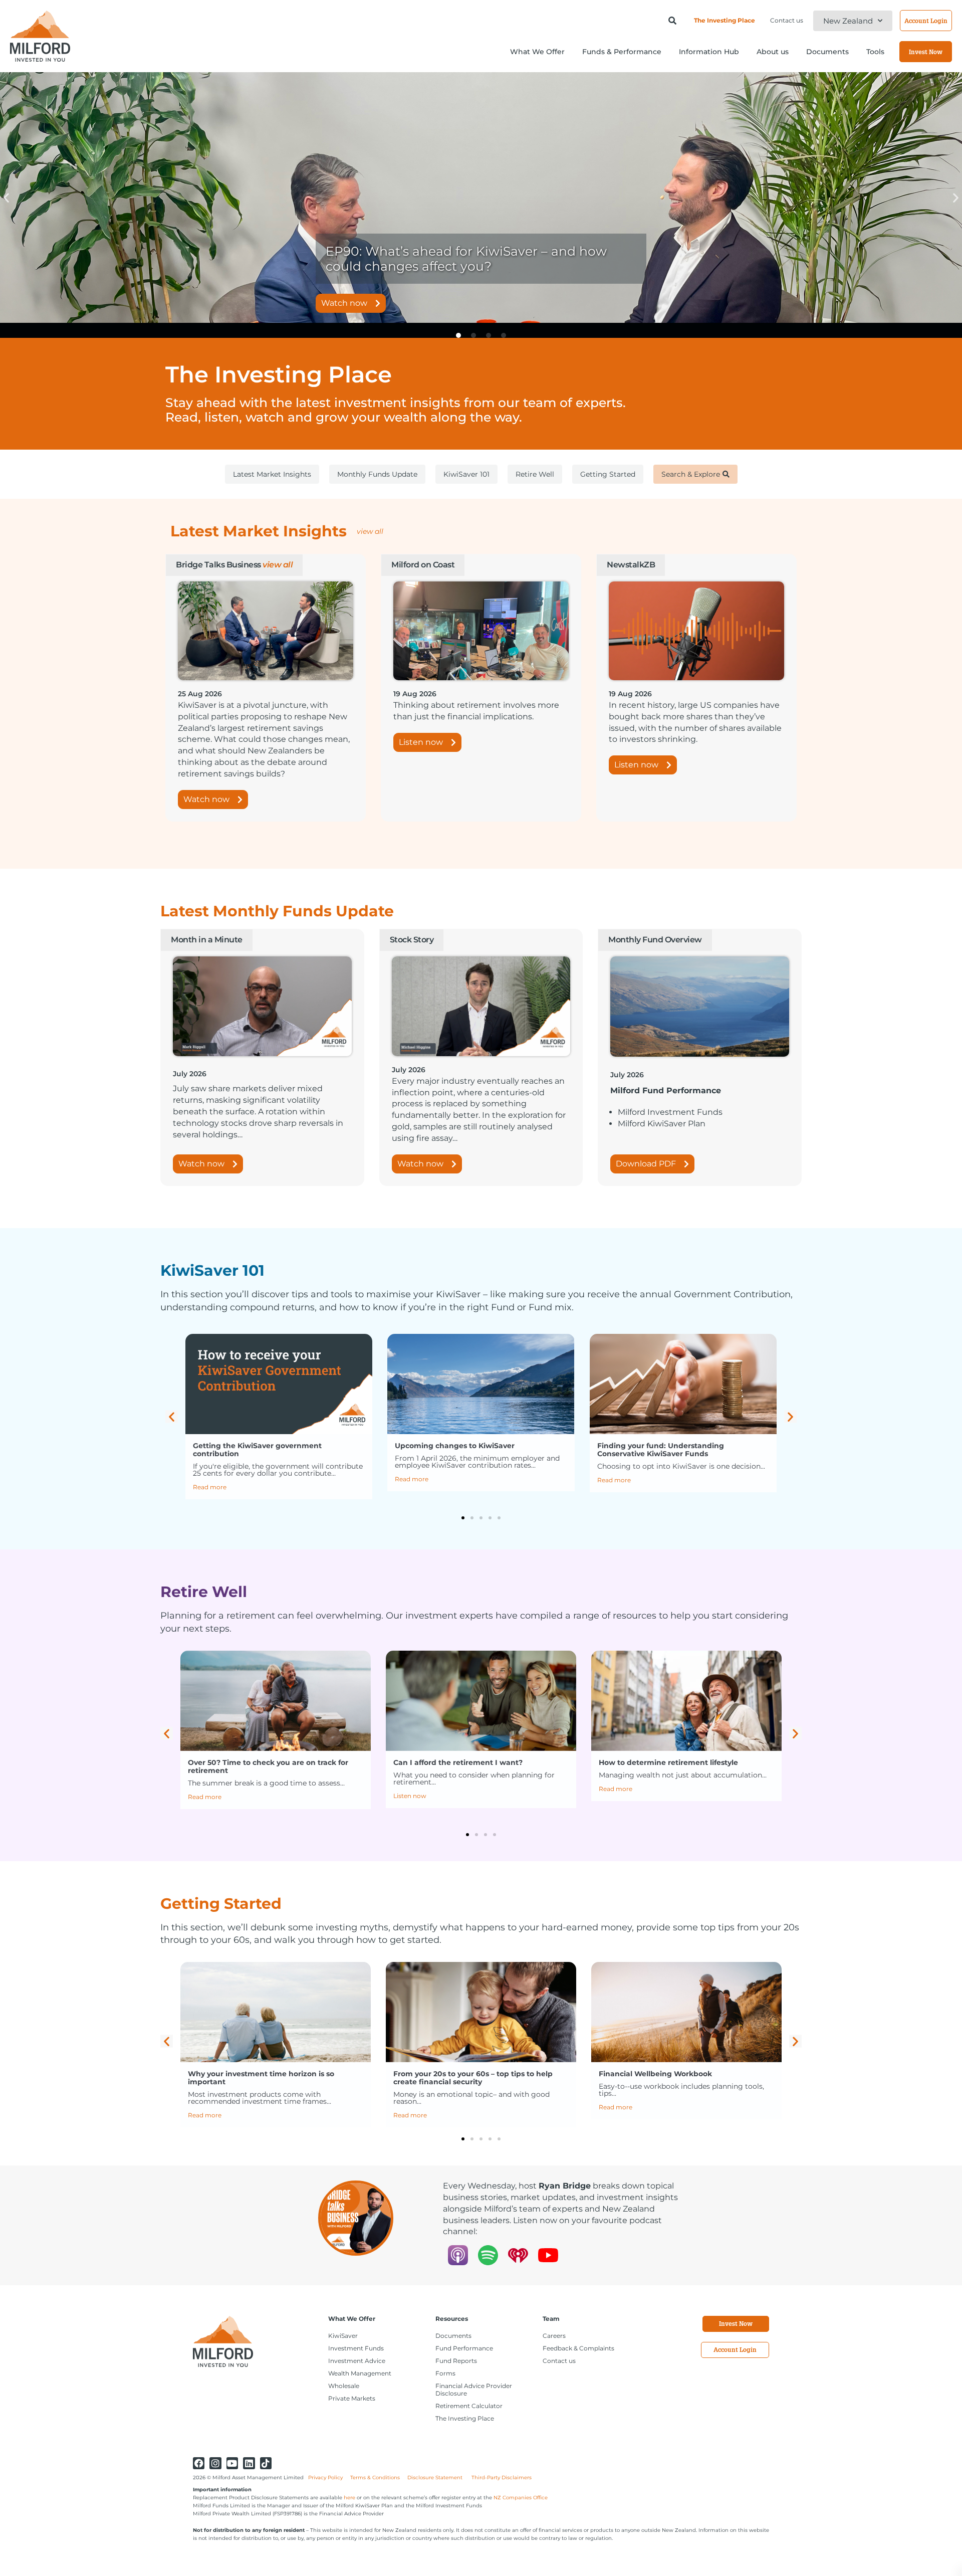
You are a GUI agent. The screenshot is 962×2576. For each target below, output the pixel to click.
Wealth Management (360, 2373)
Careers (554, 2336)
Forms (445, 2373)
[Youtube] (232, 2463)
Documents (453, 2336)
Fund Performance (464, 2348)
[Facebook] (199, 2463)
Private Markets (352, 2398)
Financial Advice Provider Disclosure (474, 2390)
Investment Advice (357, 2361)
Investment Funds (356, 2348)
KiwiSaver (343, 2336)
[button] (6, 198)
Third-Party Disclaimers (502, 2478)
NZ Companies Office (521, 2498)
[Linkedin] (249, 2463)
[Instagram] (215, 2463)
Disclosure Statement (436, 2478)
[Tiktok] (266, 2463)
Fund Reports (456, 2361)
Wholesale (344, 2386)
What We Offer (352, 2319)
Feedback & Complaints (578, 2348)
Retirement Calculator (469, 2406)
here (349, 2498)
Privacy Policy (325, 2478)
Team (551, 2319)
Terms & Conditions (375, 2478)
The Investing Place (725, 20)
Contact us (787, 20)
